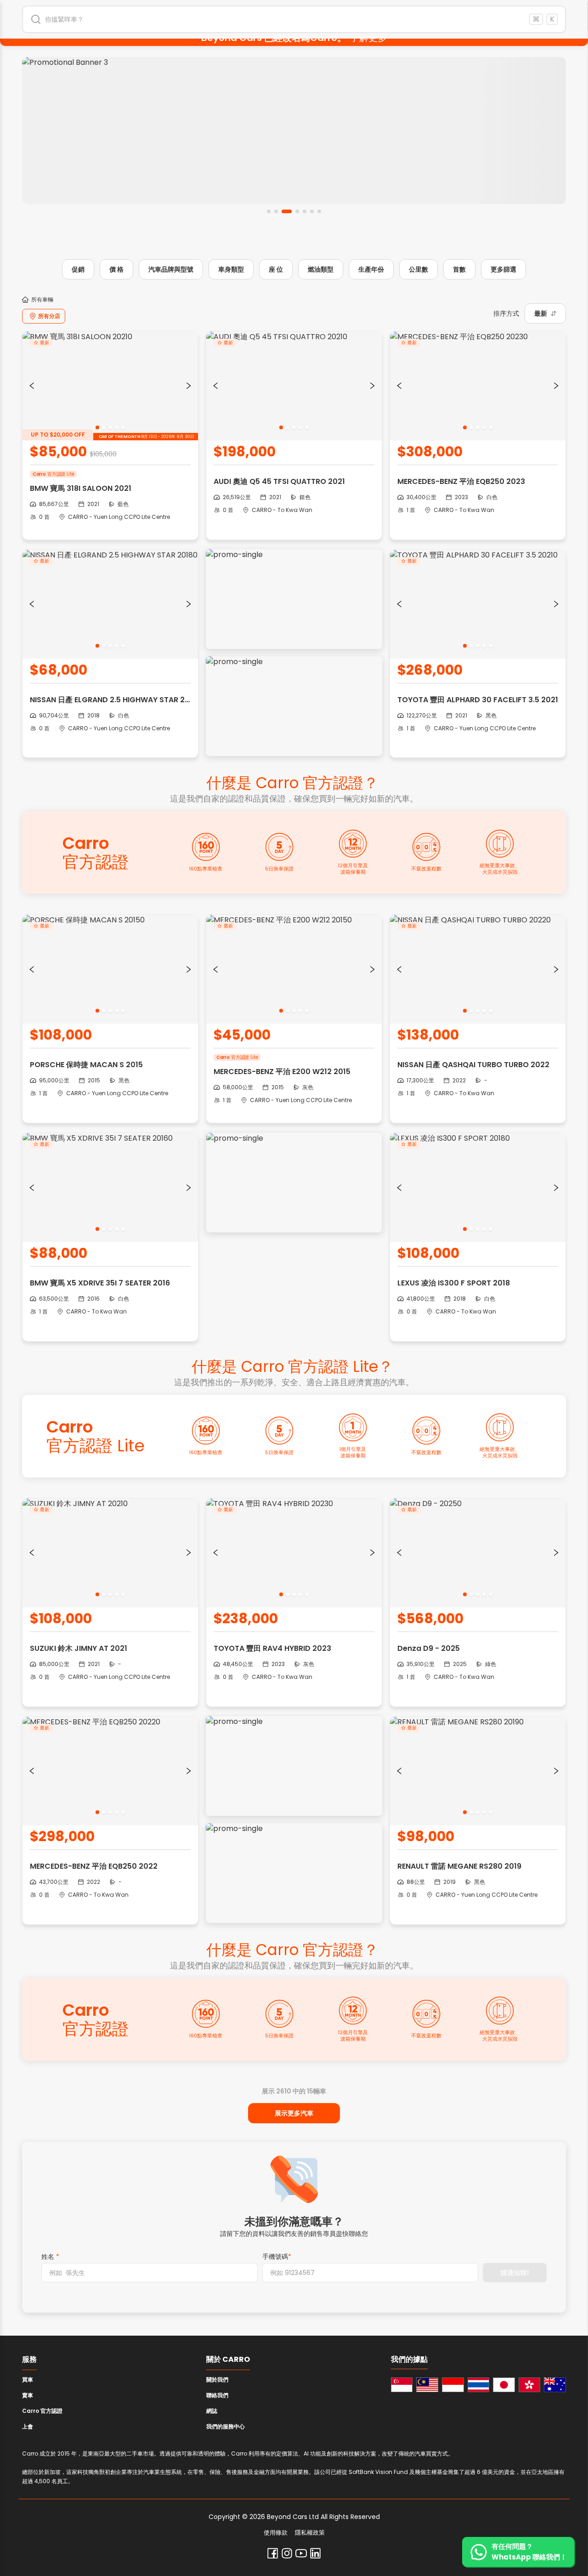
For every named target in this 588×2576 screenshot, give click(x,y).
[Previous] (32, 386)
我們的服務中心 (226, 2426)
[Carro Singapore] (402, 2385)
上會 (28, 2426)
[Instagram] (287, 2553)
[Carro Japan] (504, 2385)
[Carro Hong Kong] (530, 2385)
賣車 (28, 2395)
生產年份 (371, 269)
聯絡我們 (217, 2395)
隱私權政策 (310, 2533)
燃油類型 (321, 269)
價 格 (116, 269)
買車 (28, 2380)
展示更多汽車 (294, 2113)
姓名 (50, 2257)
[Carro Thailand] (479, 2385)
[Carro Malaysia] (427, 2385)
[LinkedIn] (315, 2553)
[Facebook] (273, 2553)
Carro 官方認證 (42, 2411)
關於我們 (217, 2380)
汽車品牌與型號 (171, 269)
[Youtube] (301, 2553)
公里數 (418, 269)
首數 (459, 269)
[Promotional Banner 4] (294, 131)
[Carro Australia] (555, 2385)
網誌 (212, 2411)
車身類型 (231, 269)
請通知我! (515, 2273)
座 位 (276, 269)
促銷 (78, 269)
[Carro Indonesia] (453, 2385)
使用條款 (276, 2533)
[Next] (189, 386)
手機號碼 (277, 2257)
